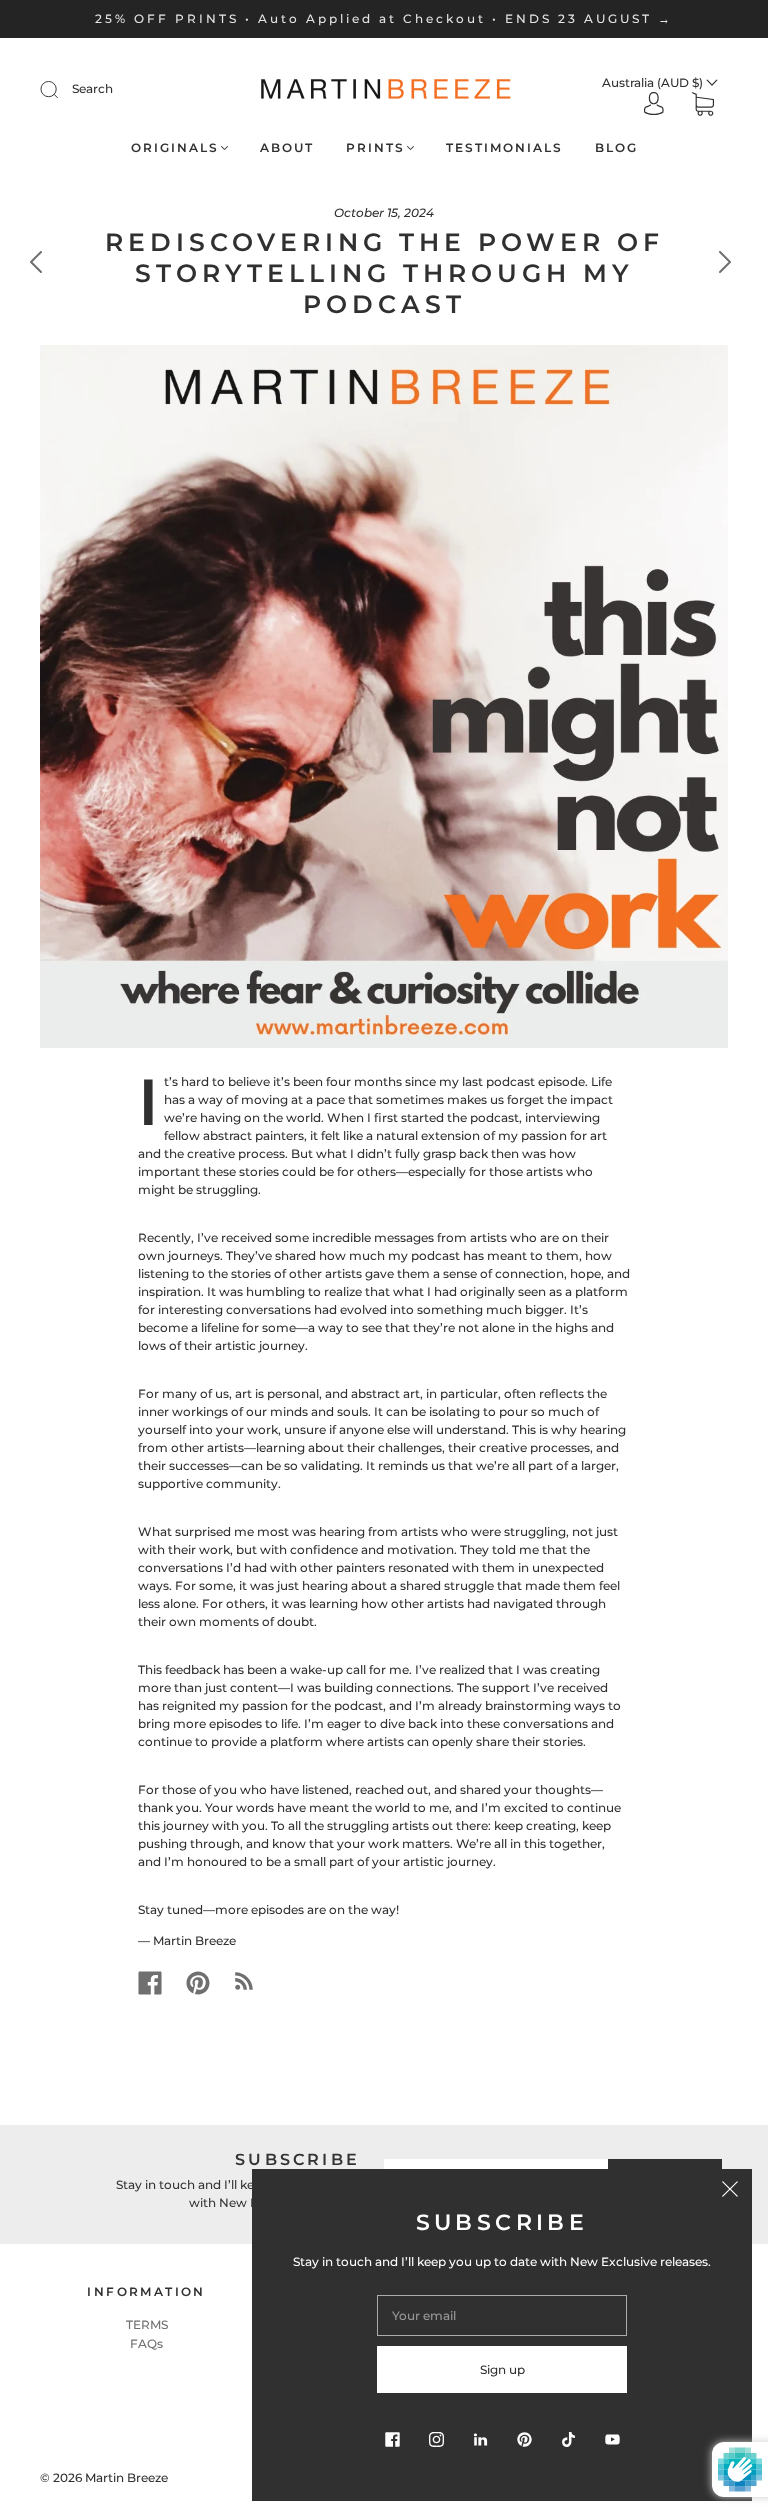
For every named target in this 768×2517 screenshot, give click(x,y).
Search (92, 88)
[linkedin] (480, 2439)
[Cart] (703, 106)
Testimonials (504, 147)
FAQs (146, 2343)
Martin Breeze (126, 2477)
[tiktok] (568, 2439)
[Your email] (502, 2315)
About (287, 147)
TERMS (147, 2324)
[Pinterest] (198, 1983)
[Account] (654, 105)
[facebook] (392, 2439)
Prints (375, 147)
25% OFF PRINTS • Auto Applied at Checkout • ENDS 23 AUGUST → (384, 18)
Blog (616, 147)
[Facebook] (150, 1983)
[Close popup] (730, 2191)
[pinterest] (524, 2439)
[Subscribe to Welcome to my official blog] (244, 1981)
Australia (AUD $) (654, 82)
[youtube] (612, 2439)
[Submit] (62, 89)
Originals (175, 147)
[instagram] (436, 2439)
